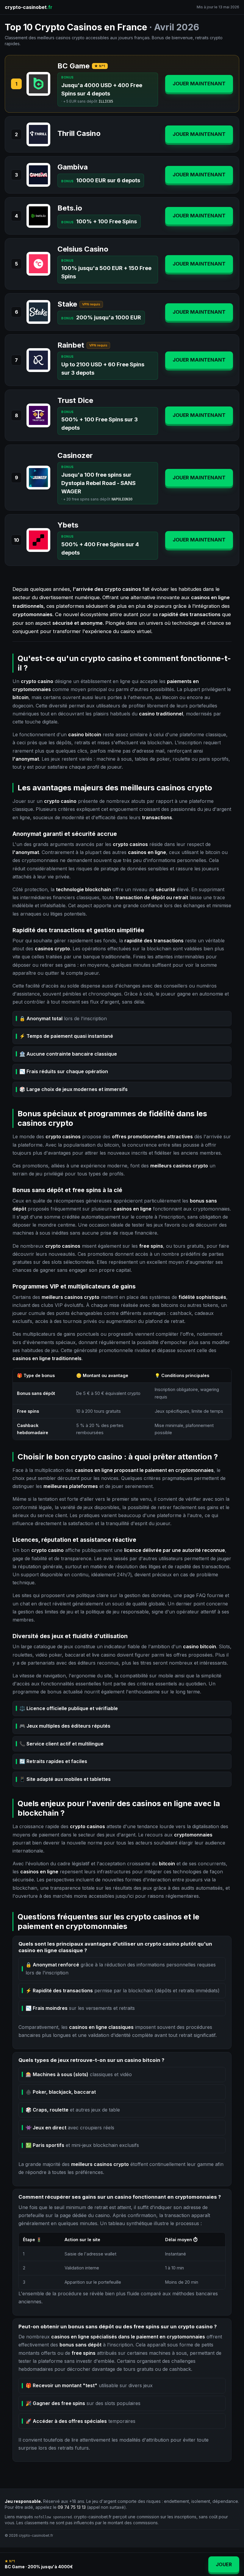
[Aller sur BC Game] (38, 84)
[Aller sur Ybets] (38, 540)
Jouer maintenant (199, 84)
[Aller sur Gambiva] (38, 175)
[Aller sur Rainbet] (38, 360)
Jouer (224, 2564)
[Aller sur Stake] (38, 312)
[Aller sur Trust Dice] (38, 415)
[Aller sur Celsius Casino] (38, 264)
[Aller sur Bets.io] (38, 216)
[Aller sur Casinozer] (38, 478)
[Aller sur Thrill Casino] (38, 134)
